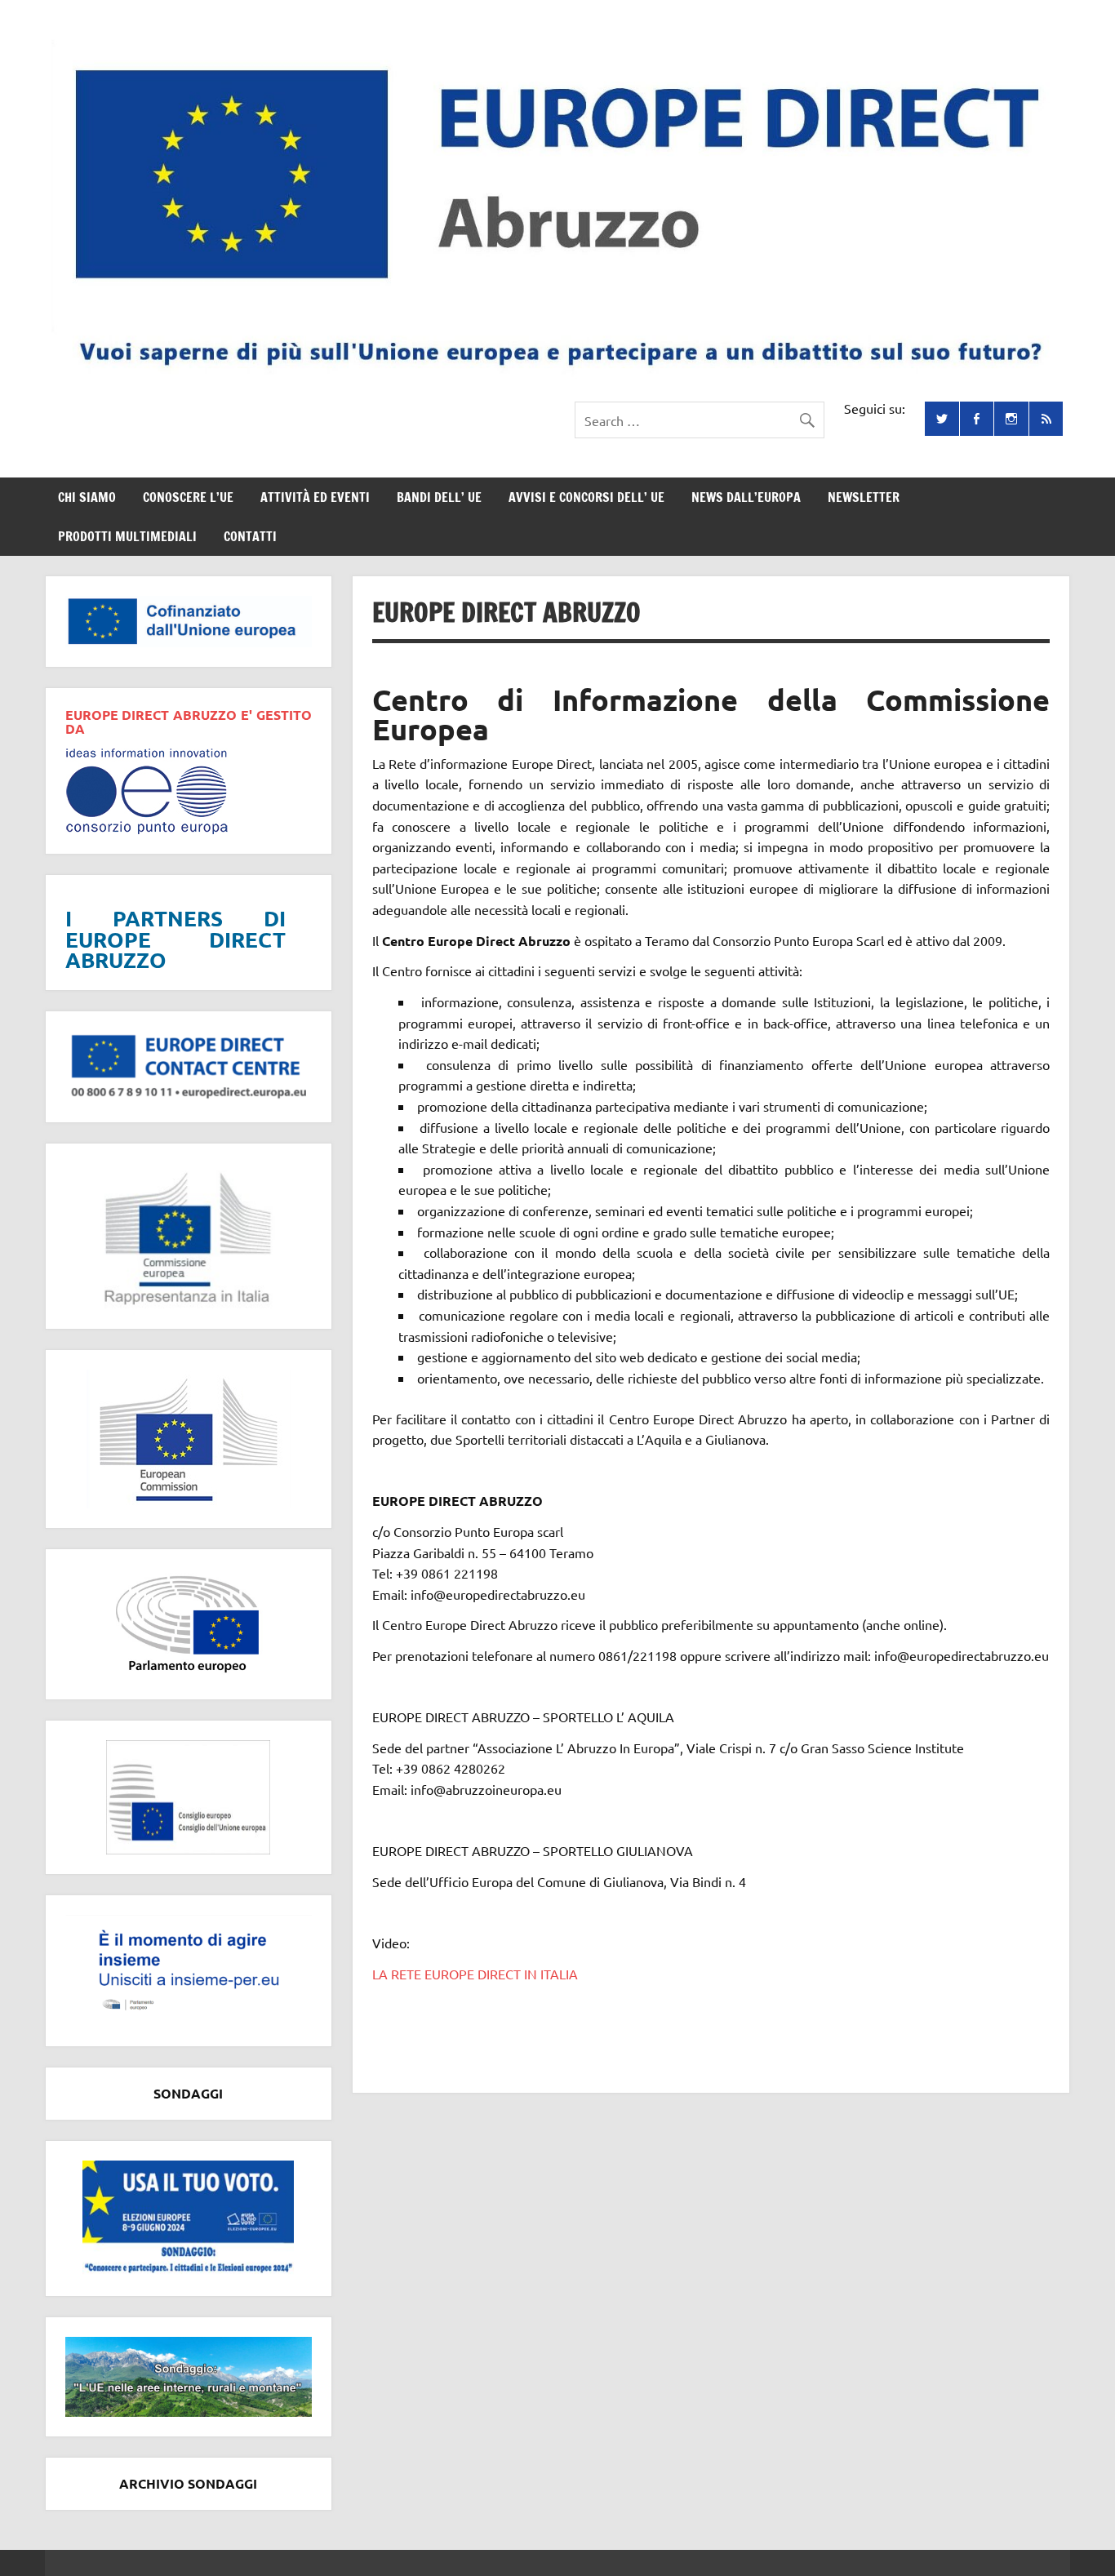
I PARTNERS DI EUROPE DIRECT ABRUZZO (175, 939)
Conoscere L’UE (188, 497)
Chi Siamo (87, 497)
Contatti (250, 536)
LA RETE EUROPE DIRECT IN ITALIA (475, 1974)
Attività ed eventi (315, 497)
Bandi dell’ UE (439, 497)
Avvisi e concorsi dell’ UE (586, 497)
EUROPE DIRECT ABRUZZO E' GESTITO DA (189, 722)
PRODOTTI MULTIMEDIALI (127, 536)
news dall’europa (746, 497)
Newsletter (864, 497)
